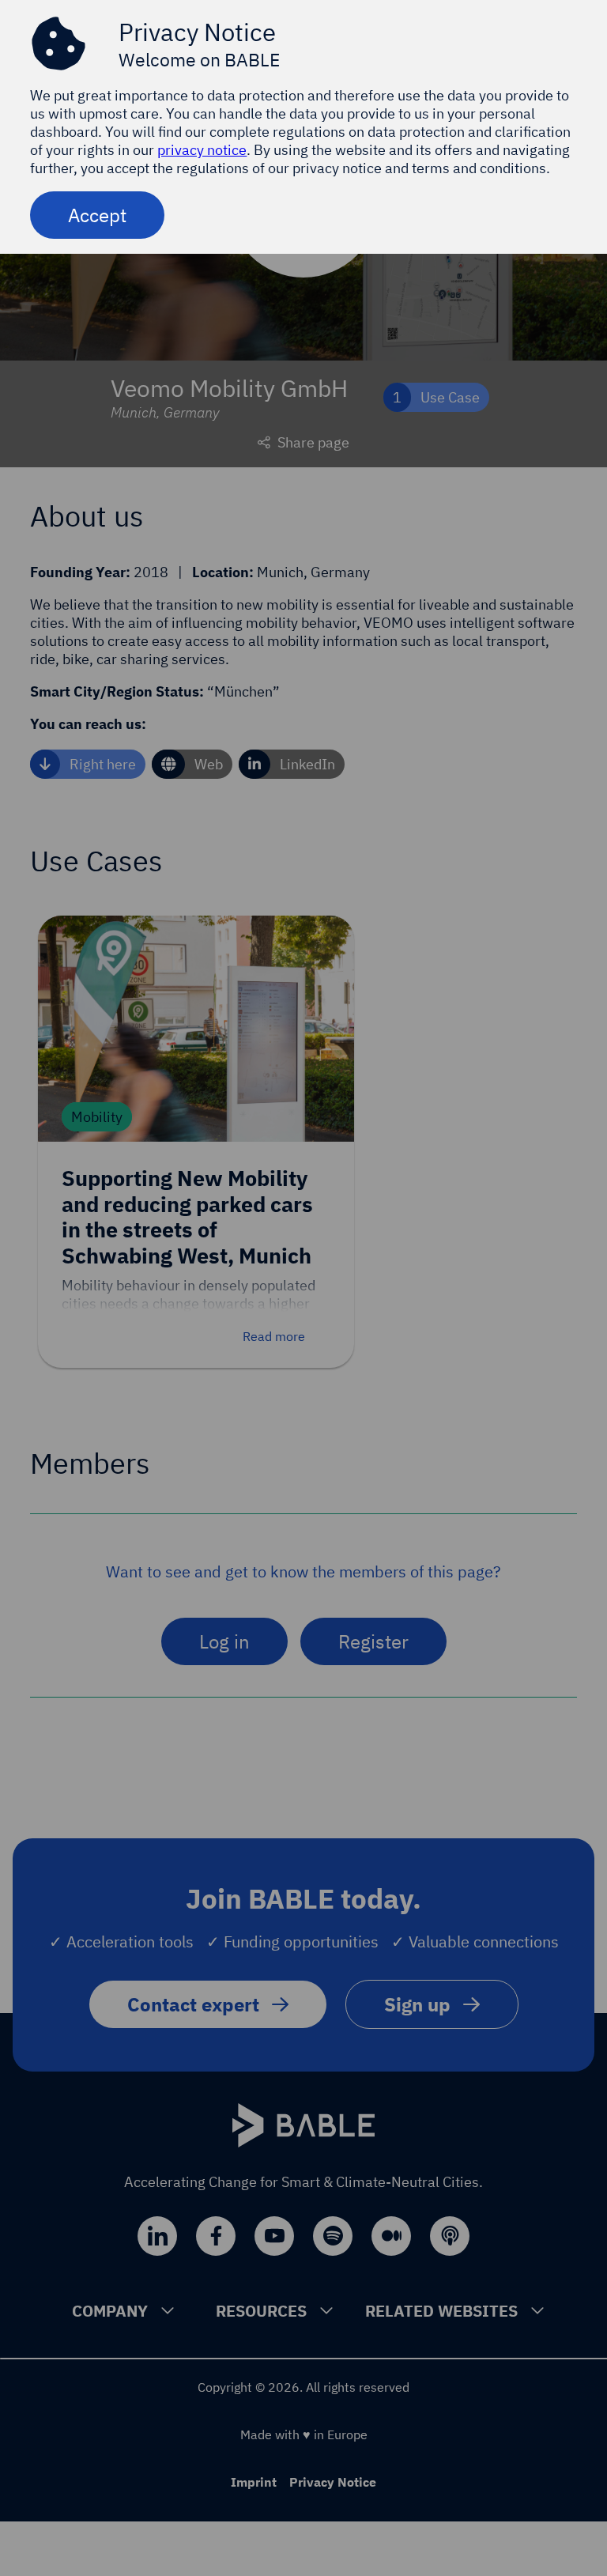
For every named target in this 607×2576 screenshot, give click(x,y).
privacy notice (202, 150)
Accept (97, 215)
